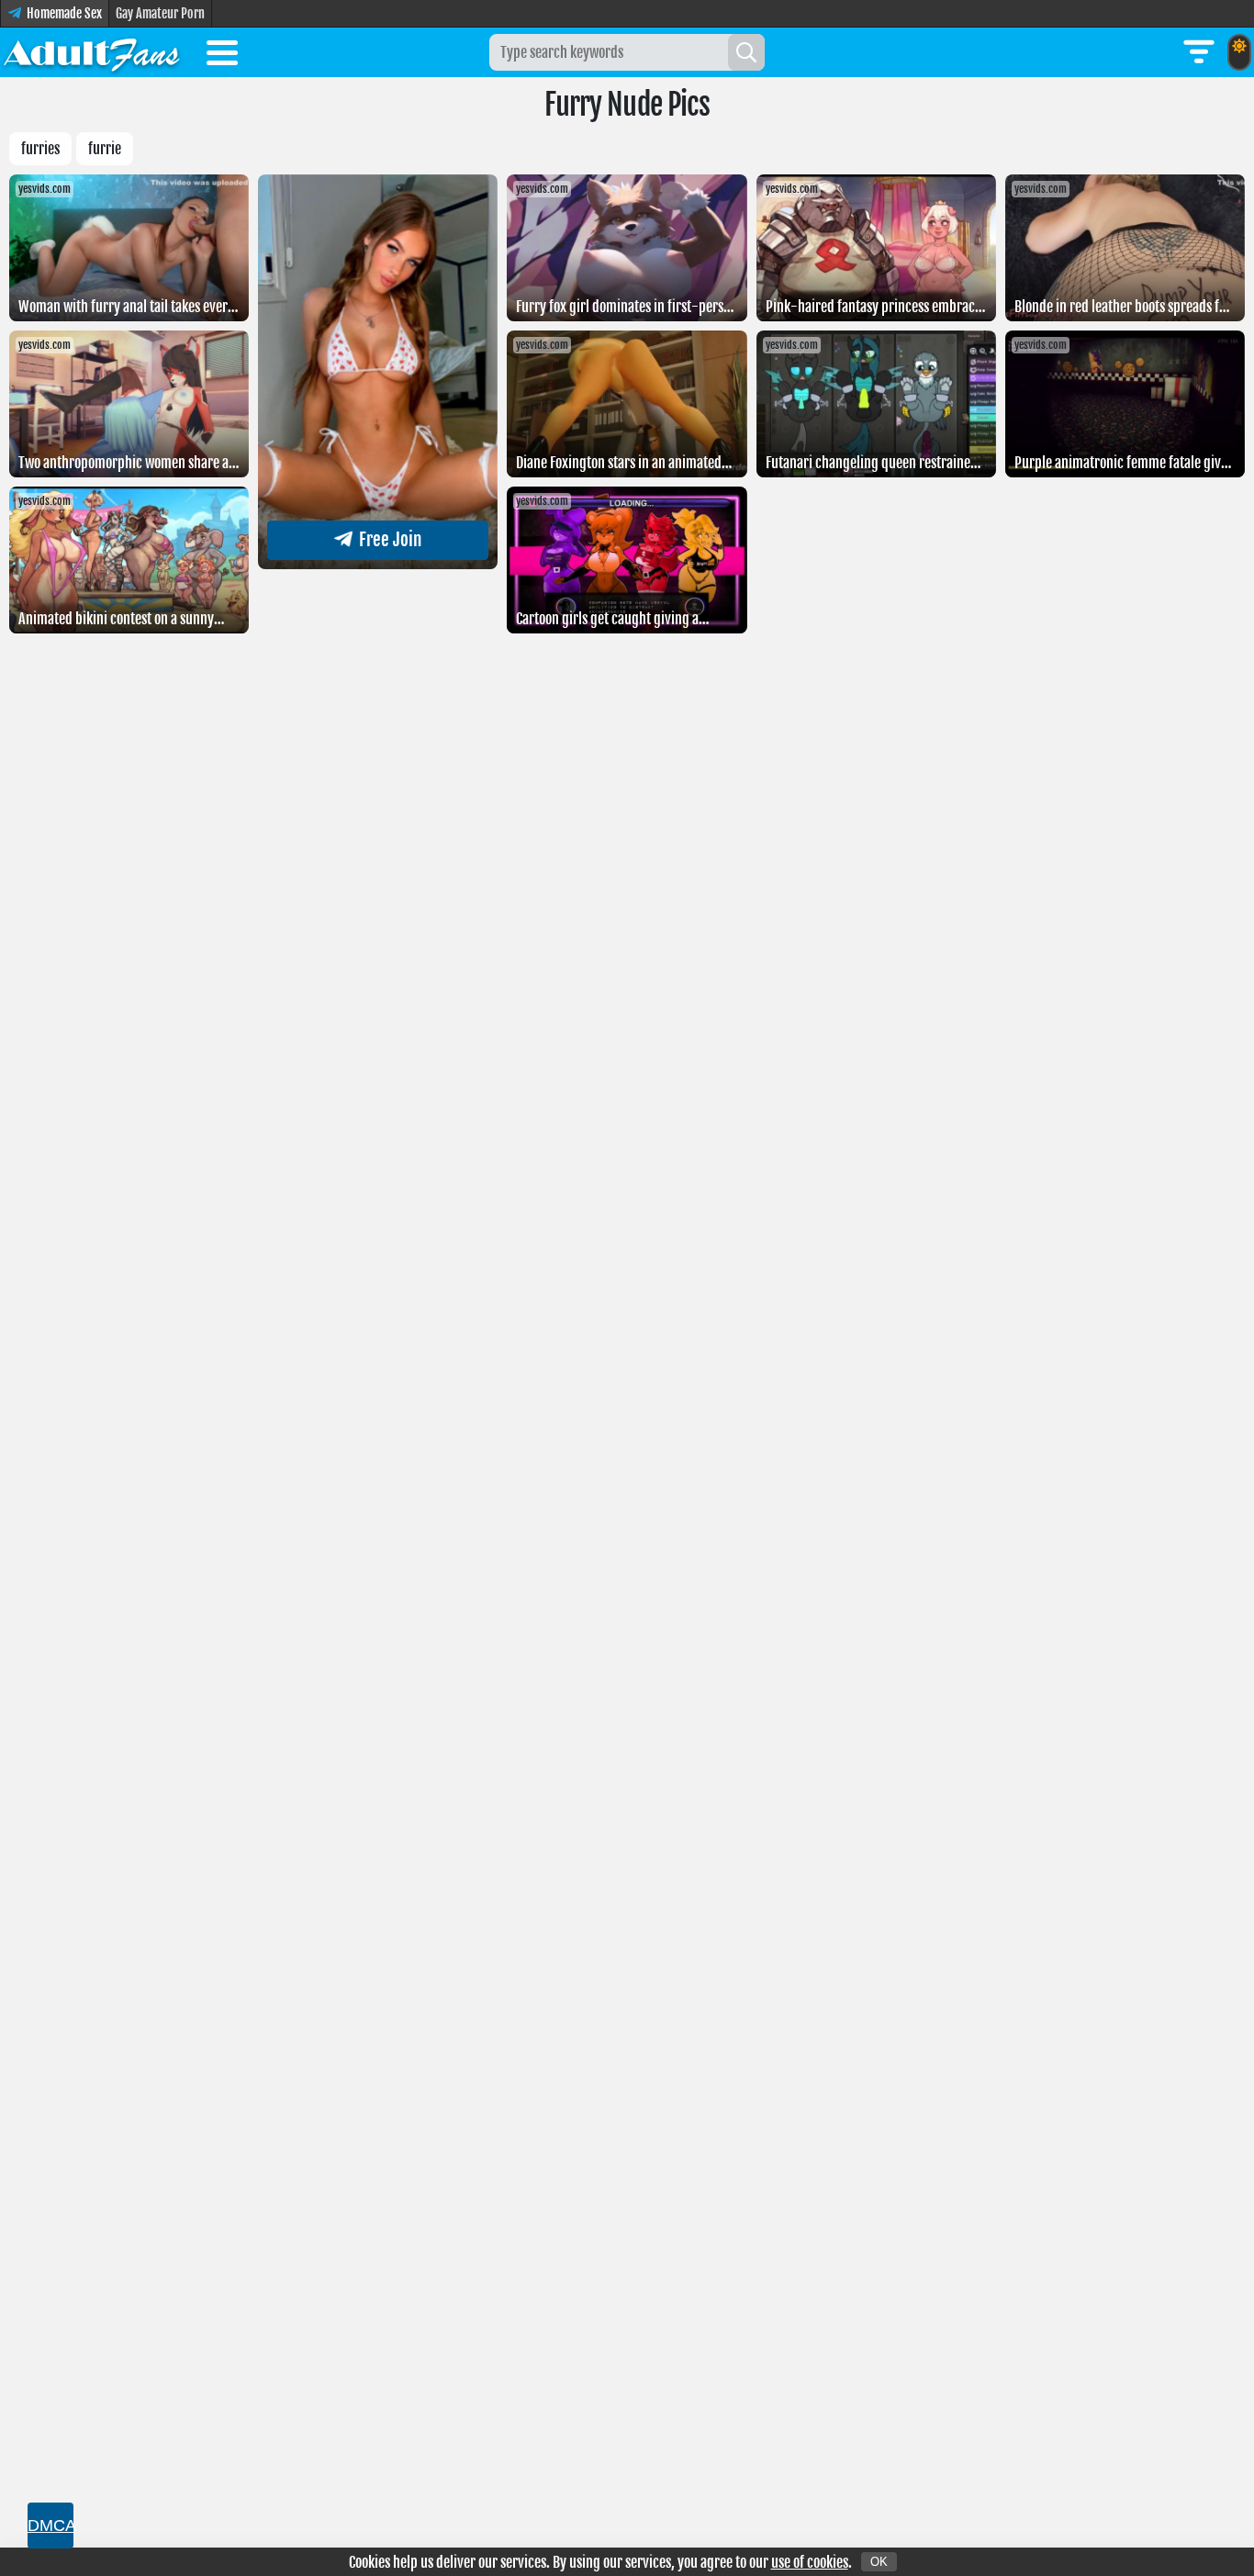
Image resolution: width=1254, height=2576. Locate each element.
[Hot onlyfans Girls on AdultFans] (92, 52)
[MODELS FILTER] (1199, 52)
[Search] (746, 52)
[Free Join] (378, 564)
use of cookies (810, 2562)
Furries (40, 149)
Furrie (105, 149)
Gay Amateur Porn (160, 13)
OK (879, 2562)
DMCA (50, 2526)
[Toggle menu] (222, 56)
